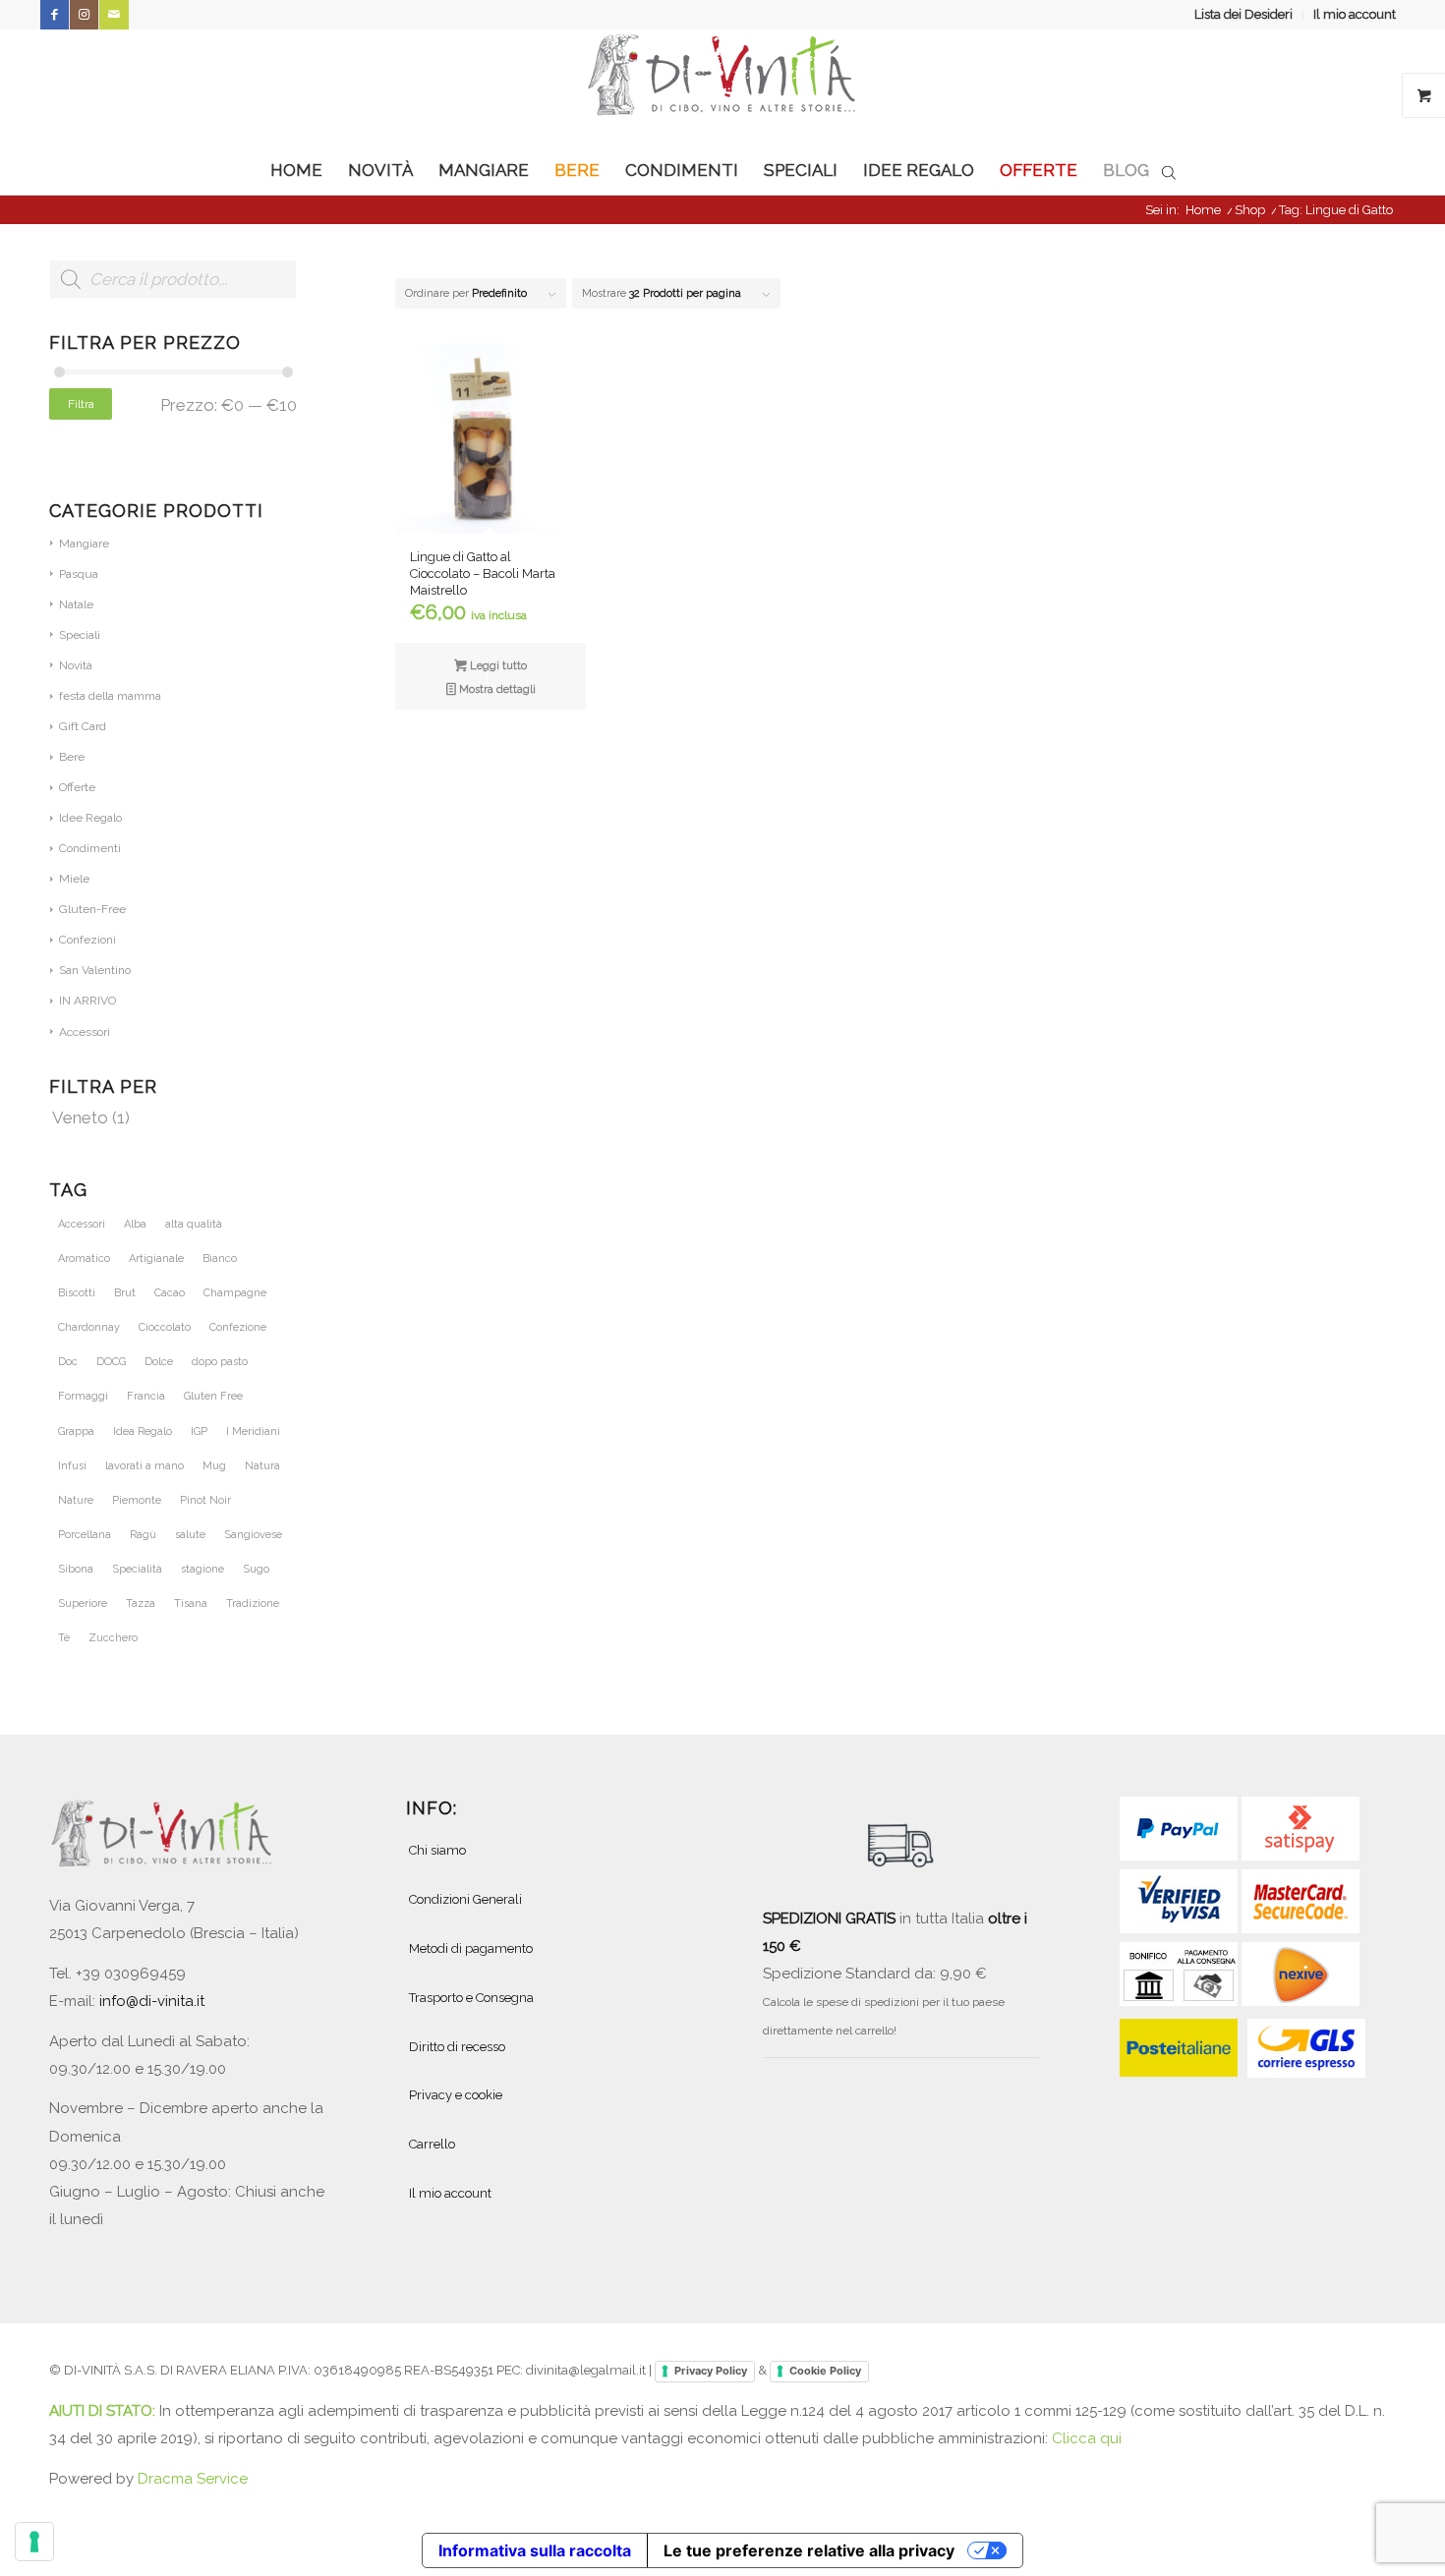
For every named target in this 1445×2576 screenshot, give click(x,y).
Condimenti (90, 848)
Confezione (238, 1327)
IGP (199, 1431)
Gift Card (83, 726)
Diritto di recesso (457, 2047)
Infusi (72, 1466)
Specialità (137, 1569)
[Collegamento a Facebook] (55, 15)
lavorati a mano (144, 1466)
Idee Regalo (90, 818)
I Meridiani (253, 1431)
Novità (76, 665)
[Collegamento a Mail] (114, 15)
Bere (72, 757)
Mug (214, 1466)
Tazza (141, 1603)
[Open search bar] (1169, 171)
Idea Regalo (143, 1431)
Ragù (143, 1535)
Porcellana (85, 1535)
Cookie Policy (825, 2371)
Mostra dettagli (496, 689)
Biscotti (77, 1293)
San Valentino (95, 970)
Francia (146, 1396)
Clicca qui (1087, 2438)
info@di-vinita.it (152, 2001)
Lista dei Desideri (1243, 14)
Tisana (191, 1603)
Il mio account (1355, 14)
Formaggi (83, 1396)
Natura (262, 1466)
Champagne (235, 1293)
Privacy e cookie (456, 2095)
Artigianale (156, 1259)
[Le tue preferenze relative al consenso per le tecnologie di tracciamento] (34, 2542)
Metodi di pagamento (471, 1948)
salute (190, 1535)
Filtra (81, 404)
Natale (76, 604)
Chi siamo (437, 1850)
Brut (125, 1293)
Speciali (80, 635)
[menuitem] (1244, 15)
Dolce (159, 1362)
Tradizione (253, 1603)
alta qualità (194, 1224)
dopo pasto (220, 1362)
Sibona (76, 1569)
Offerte (77, 787)
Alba (135, 1224)
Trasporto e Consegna (471, 1998)
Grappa (76, 1431)
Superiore (83, 1603)
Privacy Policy (711, 2371)
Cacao (170, 1293)
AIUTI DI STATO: (104, 2411)
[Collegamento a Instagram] (84, 15)
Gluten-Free (92, 909)
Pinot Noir (205, 1500)
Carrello (432, 2144)
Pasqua (79, 574)
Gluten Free (213, 1396)
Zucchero (113, 1638)
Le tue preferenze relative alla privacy (809, 2550)
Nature (76, 1500)
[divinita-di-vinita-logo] (722, 87)
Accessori (85, 1032)
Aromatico (84, 1259)
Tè (64, 1638)
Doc (68, 1362)
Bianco (220, 1259)
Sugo (256, 1569)
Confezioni (87, 940)
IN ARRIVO (87, 1001)
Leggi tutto (497, 666)
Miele (74, 879)
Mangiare (84, 544)
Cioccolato (165, 1327)
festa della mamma (110, 696)
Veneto (80, 1117)
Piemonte (137, 1500)
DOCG (111, 1362)
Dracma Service (193, 2479)
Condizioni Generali (465, 1899)
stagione (202, 1569)
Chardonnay (89, 1327)
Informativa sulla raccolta (535, 2550)
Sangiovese (253, 1535)
